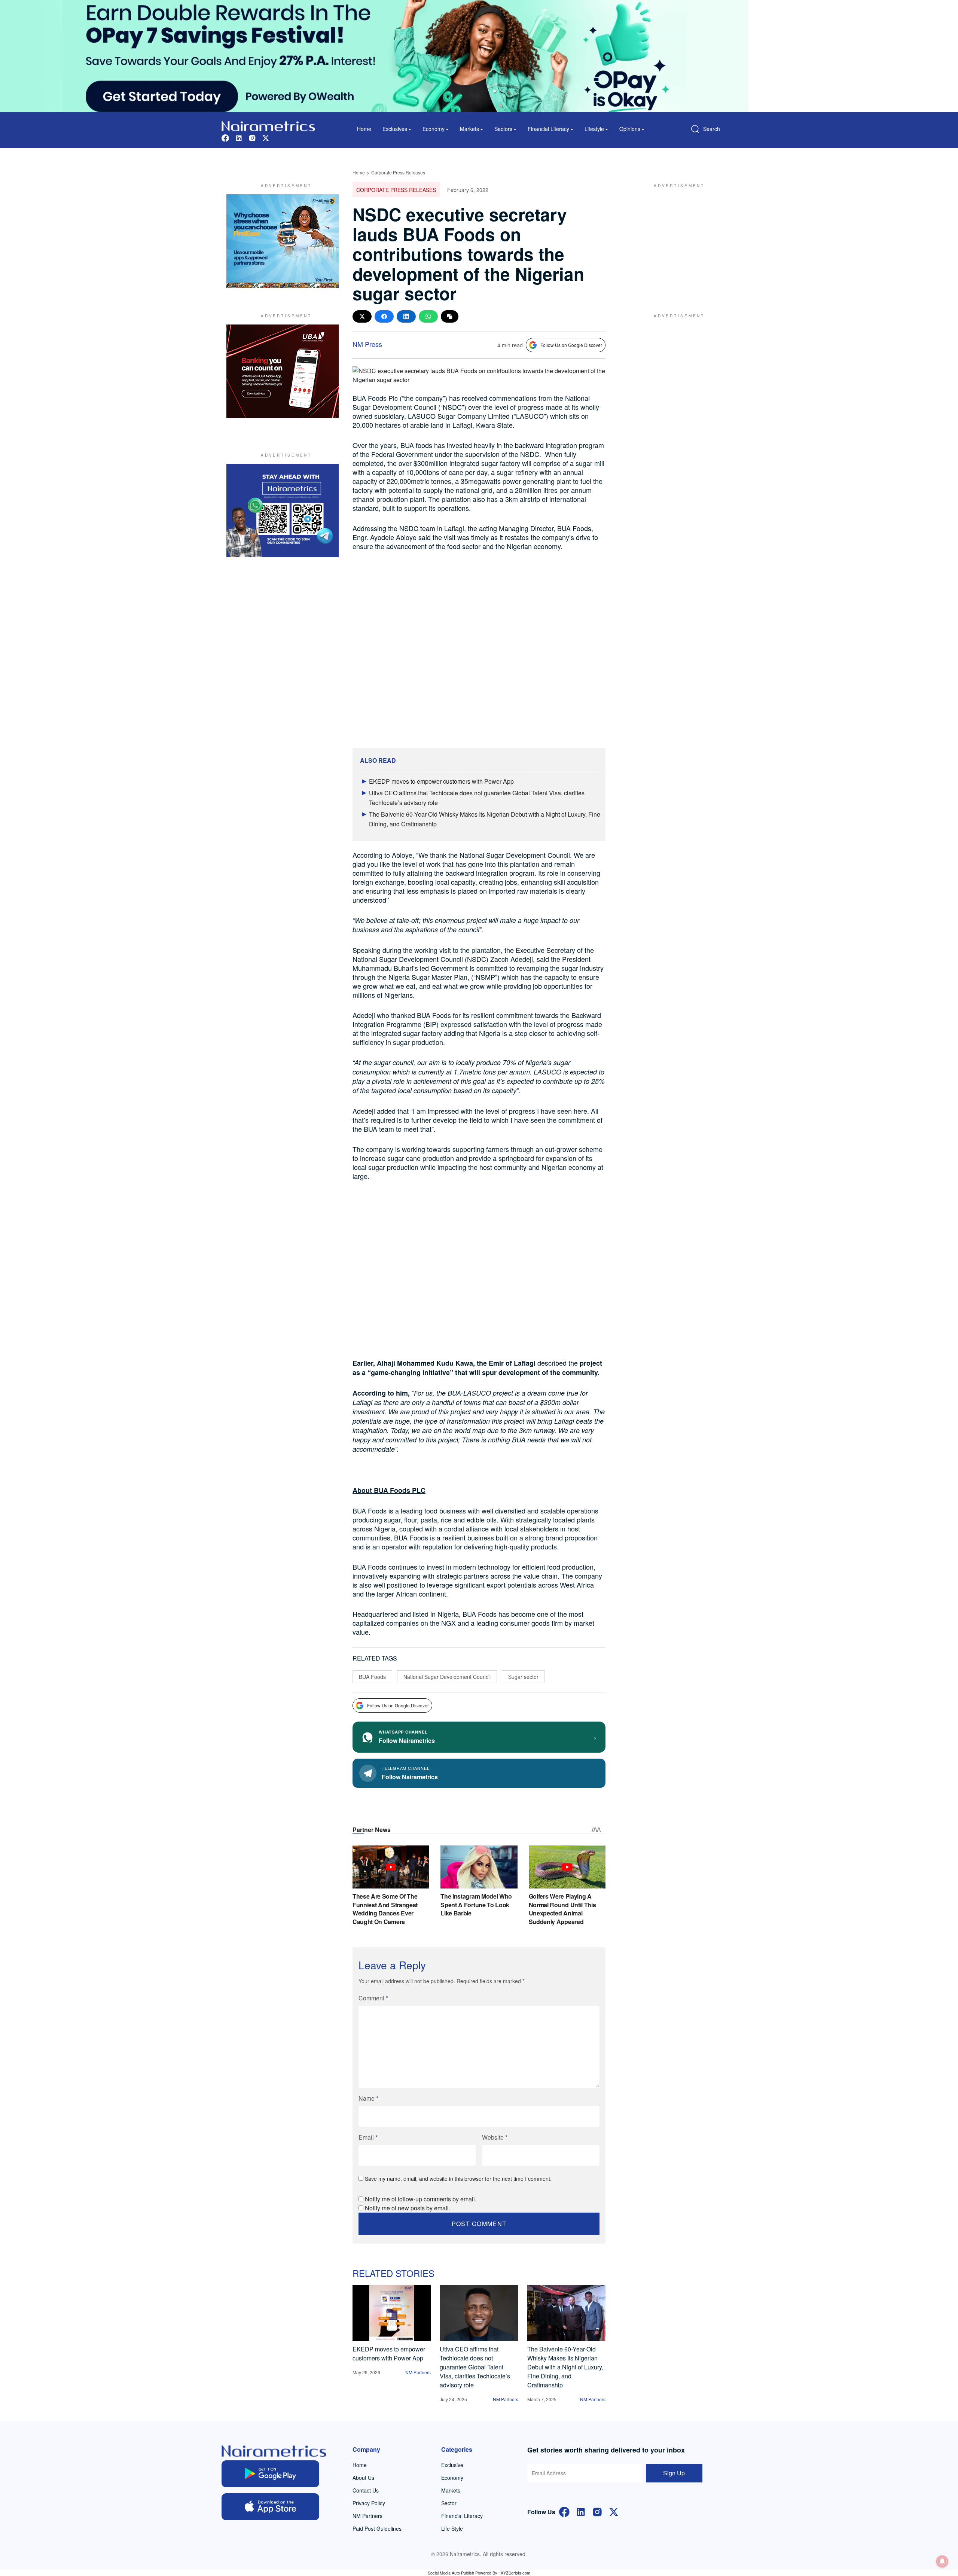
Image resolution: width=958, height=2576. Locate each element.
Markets (451, 2490)
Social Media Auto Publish (451, 2573)
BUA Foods (372, 1677)
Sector (449, 2503)
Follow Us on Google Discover (571, 345)
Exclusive (452, 2465)
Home (364, 129)
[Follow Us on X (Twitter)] (614, 2511)
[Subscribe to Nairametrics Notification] (942, 2561)
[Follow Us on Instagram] (597, 2511)
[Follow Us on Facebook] (564, 2511)
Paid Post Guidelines (377, 2528)
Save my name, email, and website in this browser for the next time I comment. (458, 2179)
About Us (363, 2478)
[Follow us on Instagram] (252, 137)
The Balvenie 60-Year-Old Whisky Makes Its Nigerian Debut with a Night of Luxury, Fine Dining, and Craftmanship (565, 2367)
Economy (452, 2478)
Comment (373, 1998)
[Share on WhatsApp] (428, 316)
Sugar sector (523, 1677)
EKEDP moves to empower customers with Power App (441, 781)
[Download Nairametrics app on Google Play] (270, 2474)
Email (368, 2137)
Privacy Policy (369, 2503)
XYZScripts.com (515, 2573)
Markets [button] (469, 129)
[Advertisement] (675, 241)
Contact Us (366, 2490)
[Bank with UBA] (283, 371)
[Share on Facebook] (384, 316)
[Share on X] (362, 316)
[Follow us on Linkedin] (239, 137)
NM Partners (418, 2372)
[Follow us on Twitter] (266, 137)
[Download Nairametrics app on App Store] (270, 2507)
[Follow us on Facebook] (225, 137)
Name (368, 2098)
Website (495, 2137)
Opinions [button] (630, 129)
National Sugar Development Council (447, 1677)
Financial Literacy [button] (548, 129)
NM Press (367, 344)
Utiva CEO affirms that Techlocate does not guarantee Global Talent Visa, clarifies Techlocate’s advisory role (475, 2367)
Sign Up (674, 2473)
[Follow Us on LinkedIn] (581, 2511)
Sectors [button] (503, 129)
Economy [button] (434, 129)
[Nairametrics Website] (268, 125)
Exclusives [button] (395, 129)
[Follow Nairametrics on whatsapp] (283, 510)
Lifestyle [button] (594, 129)
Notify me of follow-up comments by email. (421, 2199)
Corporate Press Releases (398, 172)
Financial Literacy (462, 2516)
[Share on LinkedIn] (406, 316)
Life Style (452, 2528)
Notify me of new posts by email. (408, 2208)
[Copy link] (450, 316)
